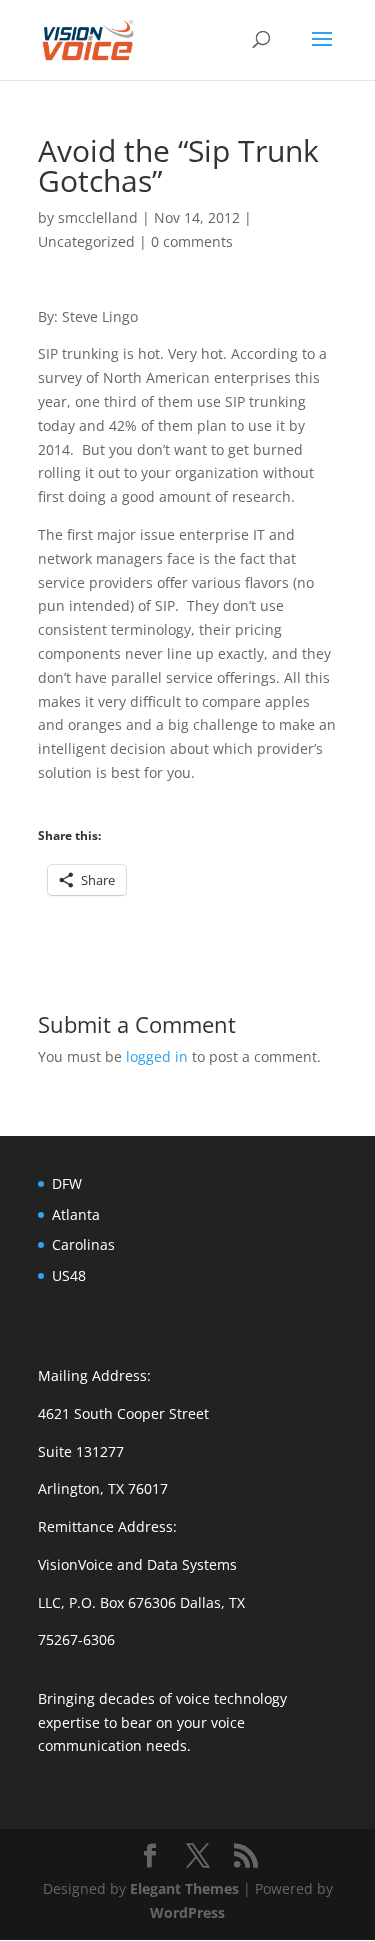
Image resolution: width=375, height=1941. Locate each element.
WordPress (187, 1912)
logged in (157, 1056)
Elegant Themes (184, 1888)
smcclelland (98, 217)
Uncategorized (86, 241)
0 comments (192, 241)
